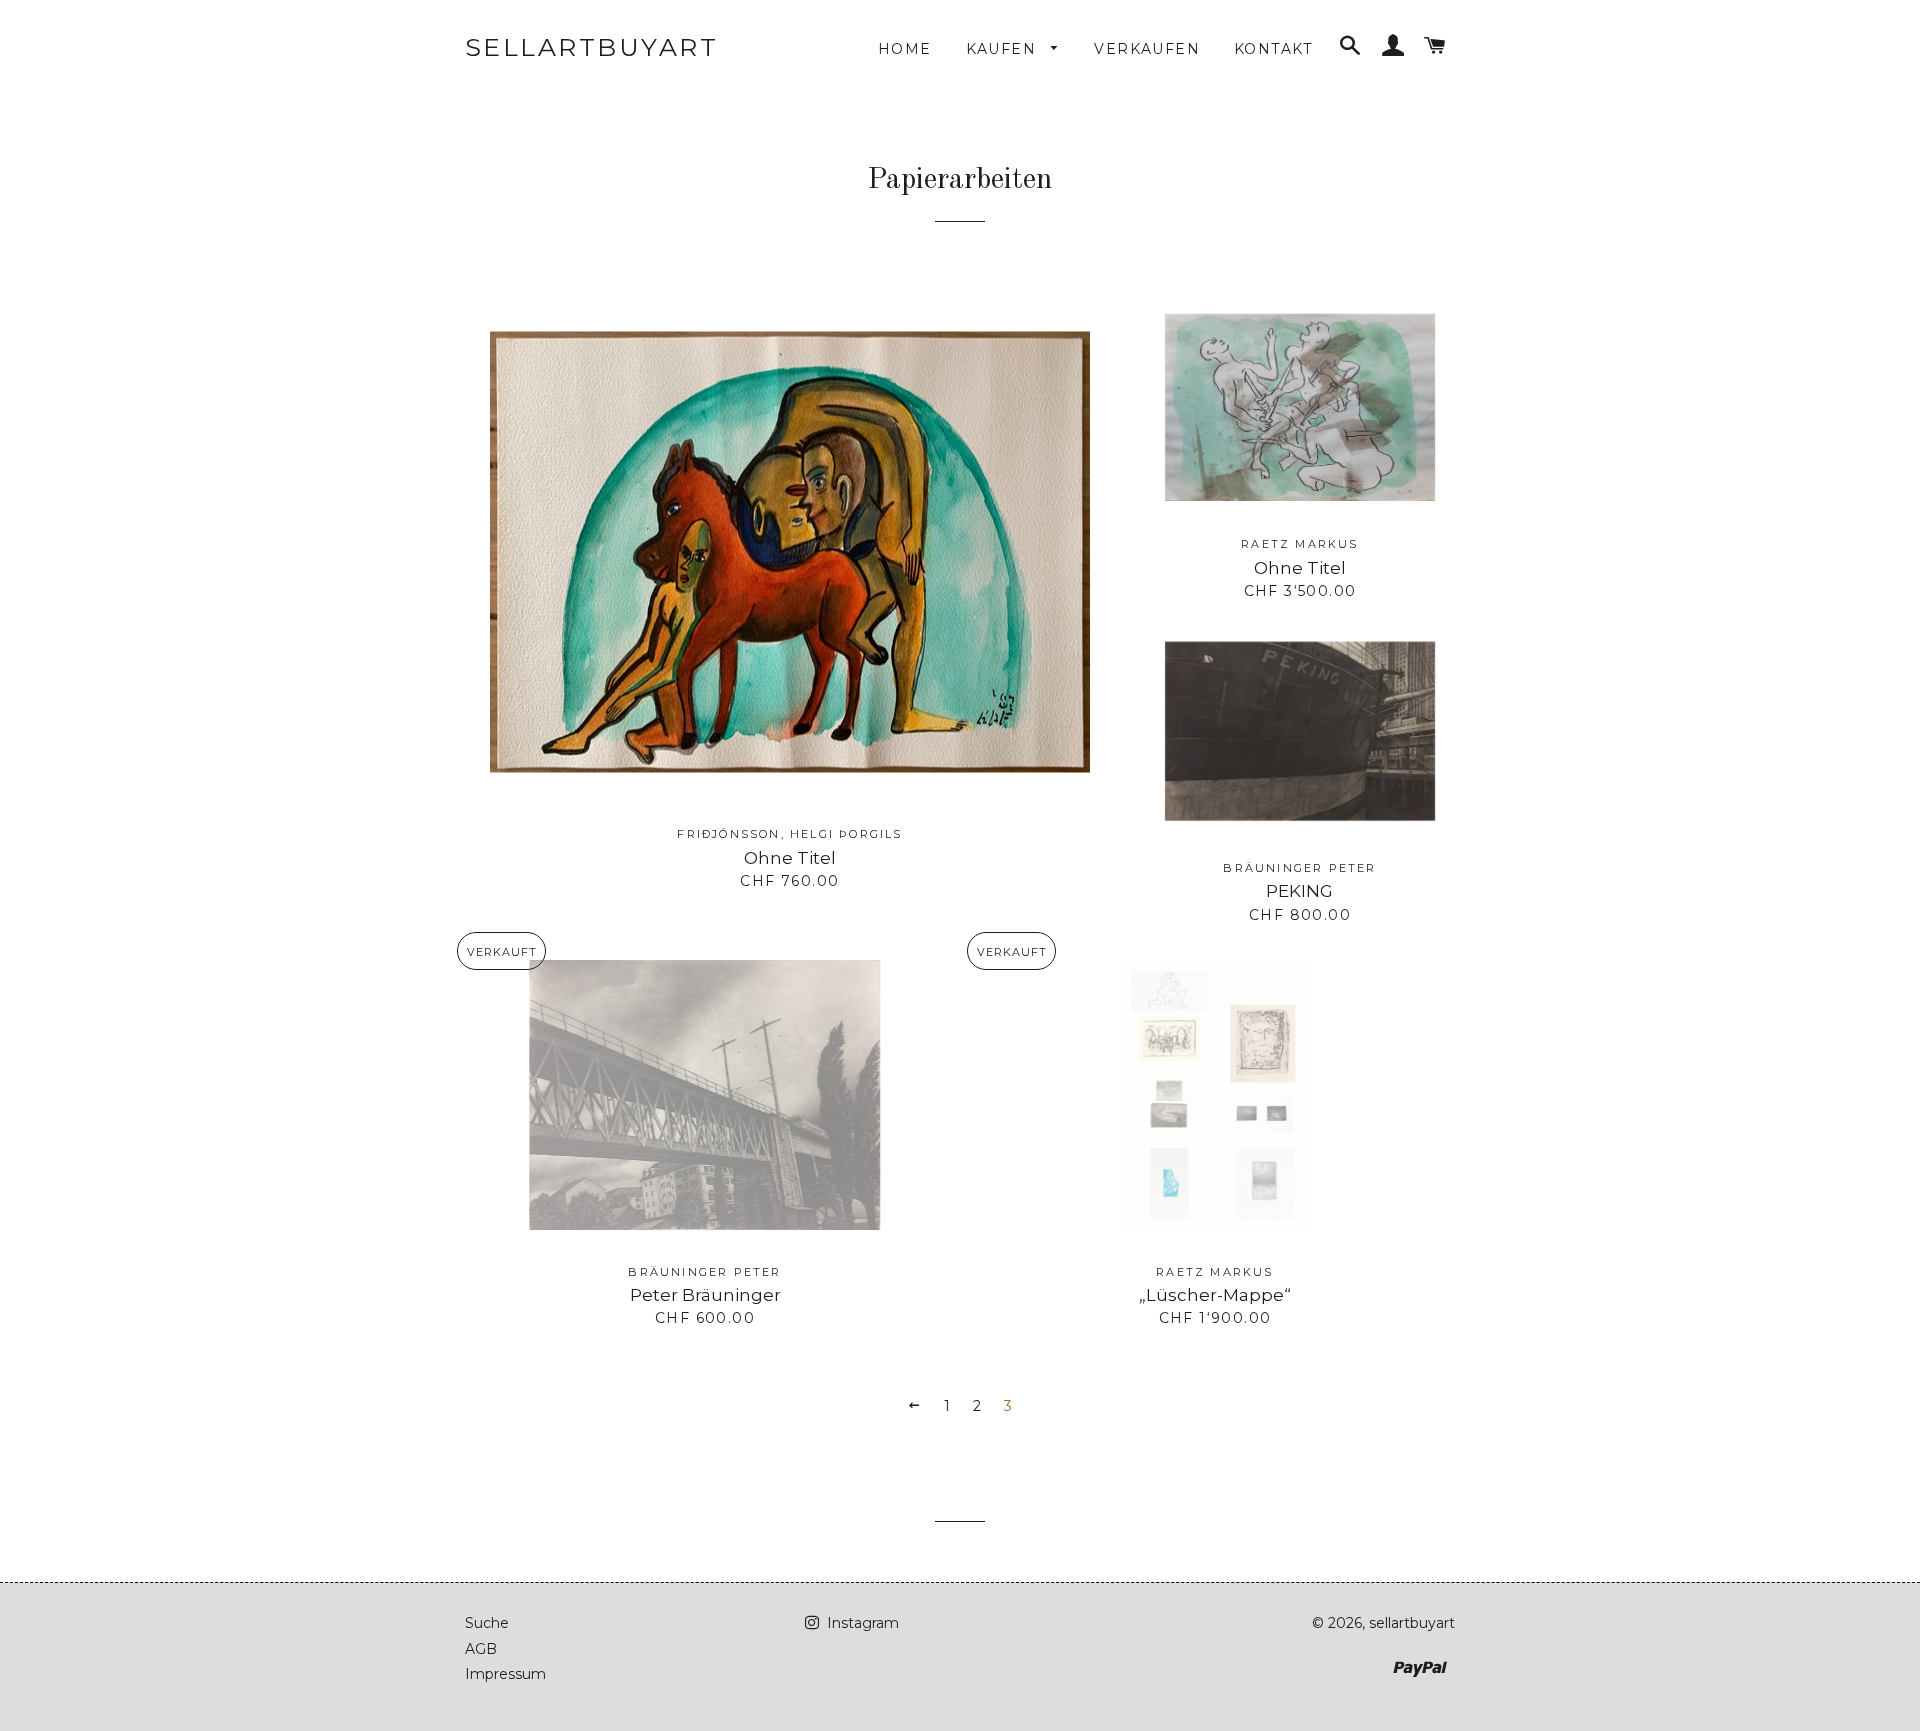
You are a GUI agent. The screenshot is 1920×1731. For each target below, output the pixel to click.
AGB (481, 1649)
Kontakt (1273, 49)
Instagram (861, 1623)
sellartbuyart (592, 47)
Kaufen (1004, 49)
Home (905, 49)
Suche (487, 1623)
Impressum (505, 1674)
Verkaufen (1147, 49)
